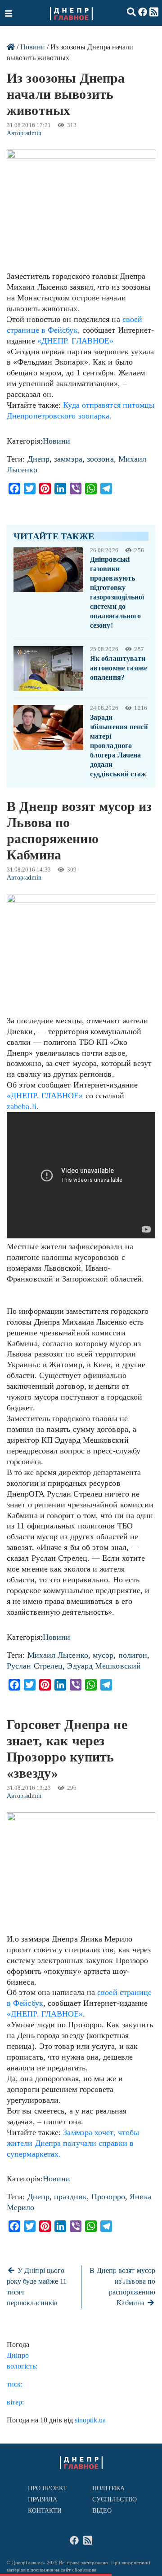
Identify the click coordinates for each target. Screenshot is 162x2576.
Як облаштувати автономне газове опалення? (119, 668)
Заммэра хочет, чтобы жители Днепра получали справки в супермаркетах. (73, 2143)
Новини (33, 47)
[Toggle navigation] (9, 13)
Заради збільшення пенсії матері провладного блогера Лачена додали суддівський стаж (119, 746)
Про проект (48, 2488)
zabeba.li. (23, 1106)
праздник (70, 2197)
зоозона (100, 459)
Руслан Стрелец (35, 1666)
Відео (102, 2511)
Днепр (38, 459)
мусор (103, 1655)
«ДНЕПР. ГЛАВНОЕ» (75, 341)
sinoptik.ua (90, 2420)
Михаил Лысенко (58, 1655)
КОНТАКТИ (45, 2511)
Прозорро (108, 2197)
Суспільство (115, 2499)
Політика (109, 2488)
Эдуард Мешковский (104, 1666)
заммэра (68, 459)
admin (33, 133)
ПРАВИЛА (43, 2499)
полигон (133, 1655)
